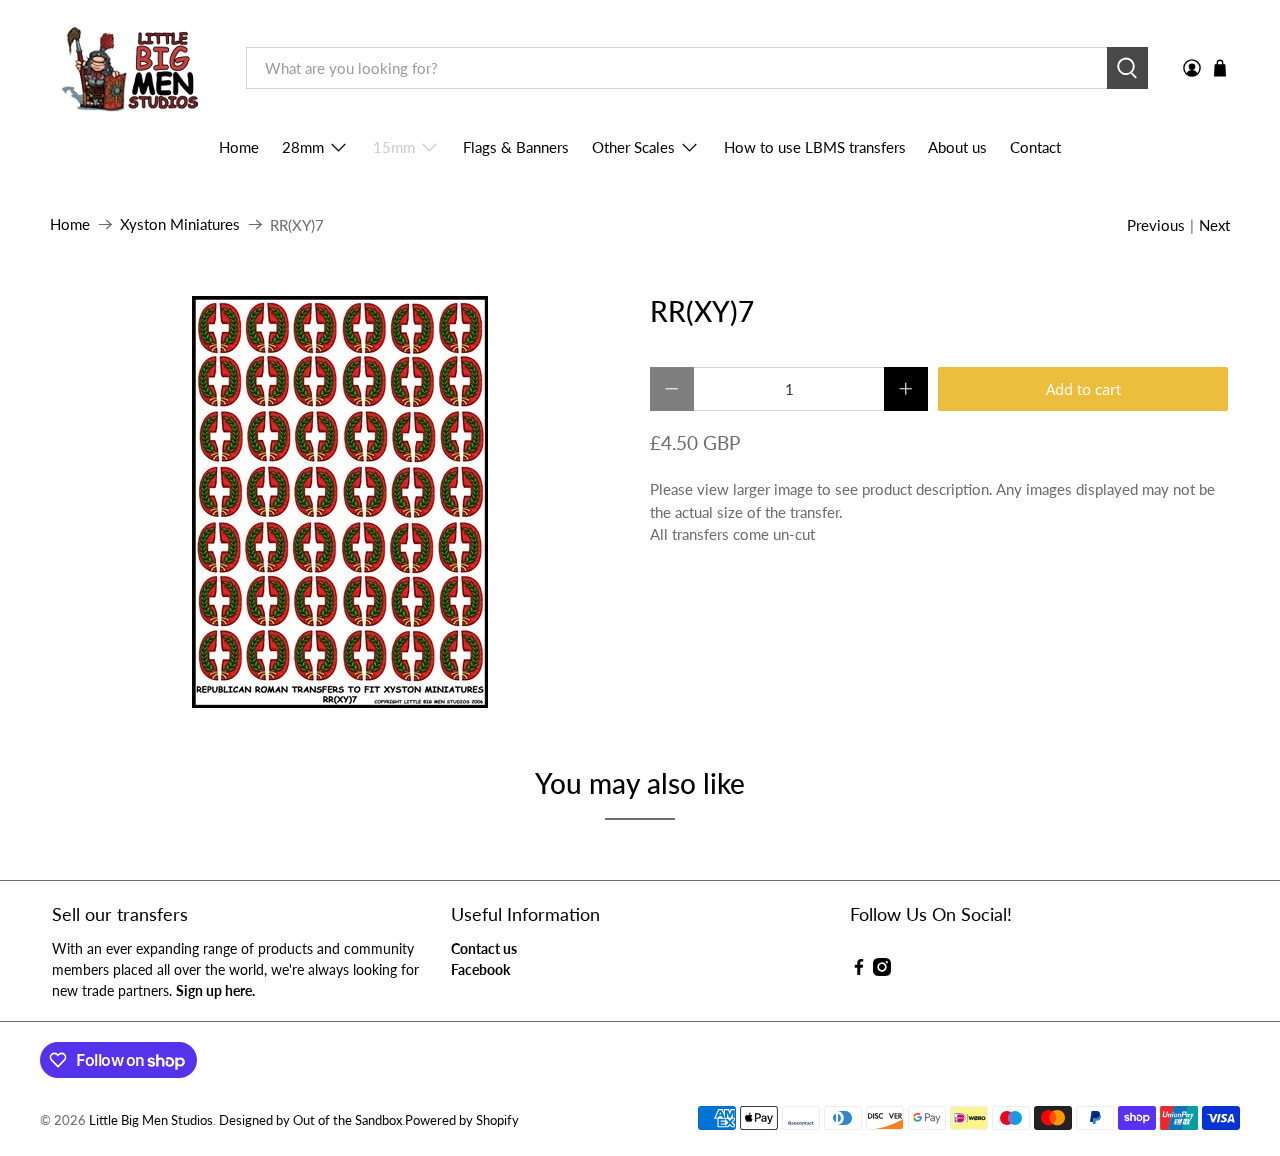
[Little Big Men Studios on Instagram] (882, 970)
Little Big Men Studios (151, 1120)
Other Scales (633, 147)
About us (957, 147)
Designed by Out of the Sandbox (310, 1120)
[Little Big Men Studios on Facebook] (859, 970)
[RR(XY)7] (340, 502)
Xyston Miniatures (180, 224)
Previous (1156, 225)
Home (239, 147)
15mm (394, 147)
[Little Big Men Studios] (133, 68)
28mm (303, 147)
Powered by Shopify (462, 1120)
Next (1214, 225)
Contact (1035, 147)
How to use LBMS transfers (815, 147)
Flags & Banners (516, 147)
